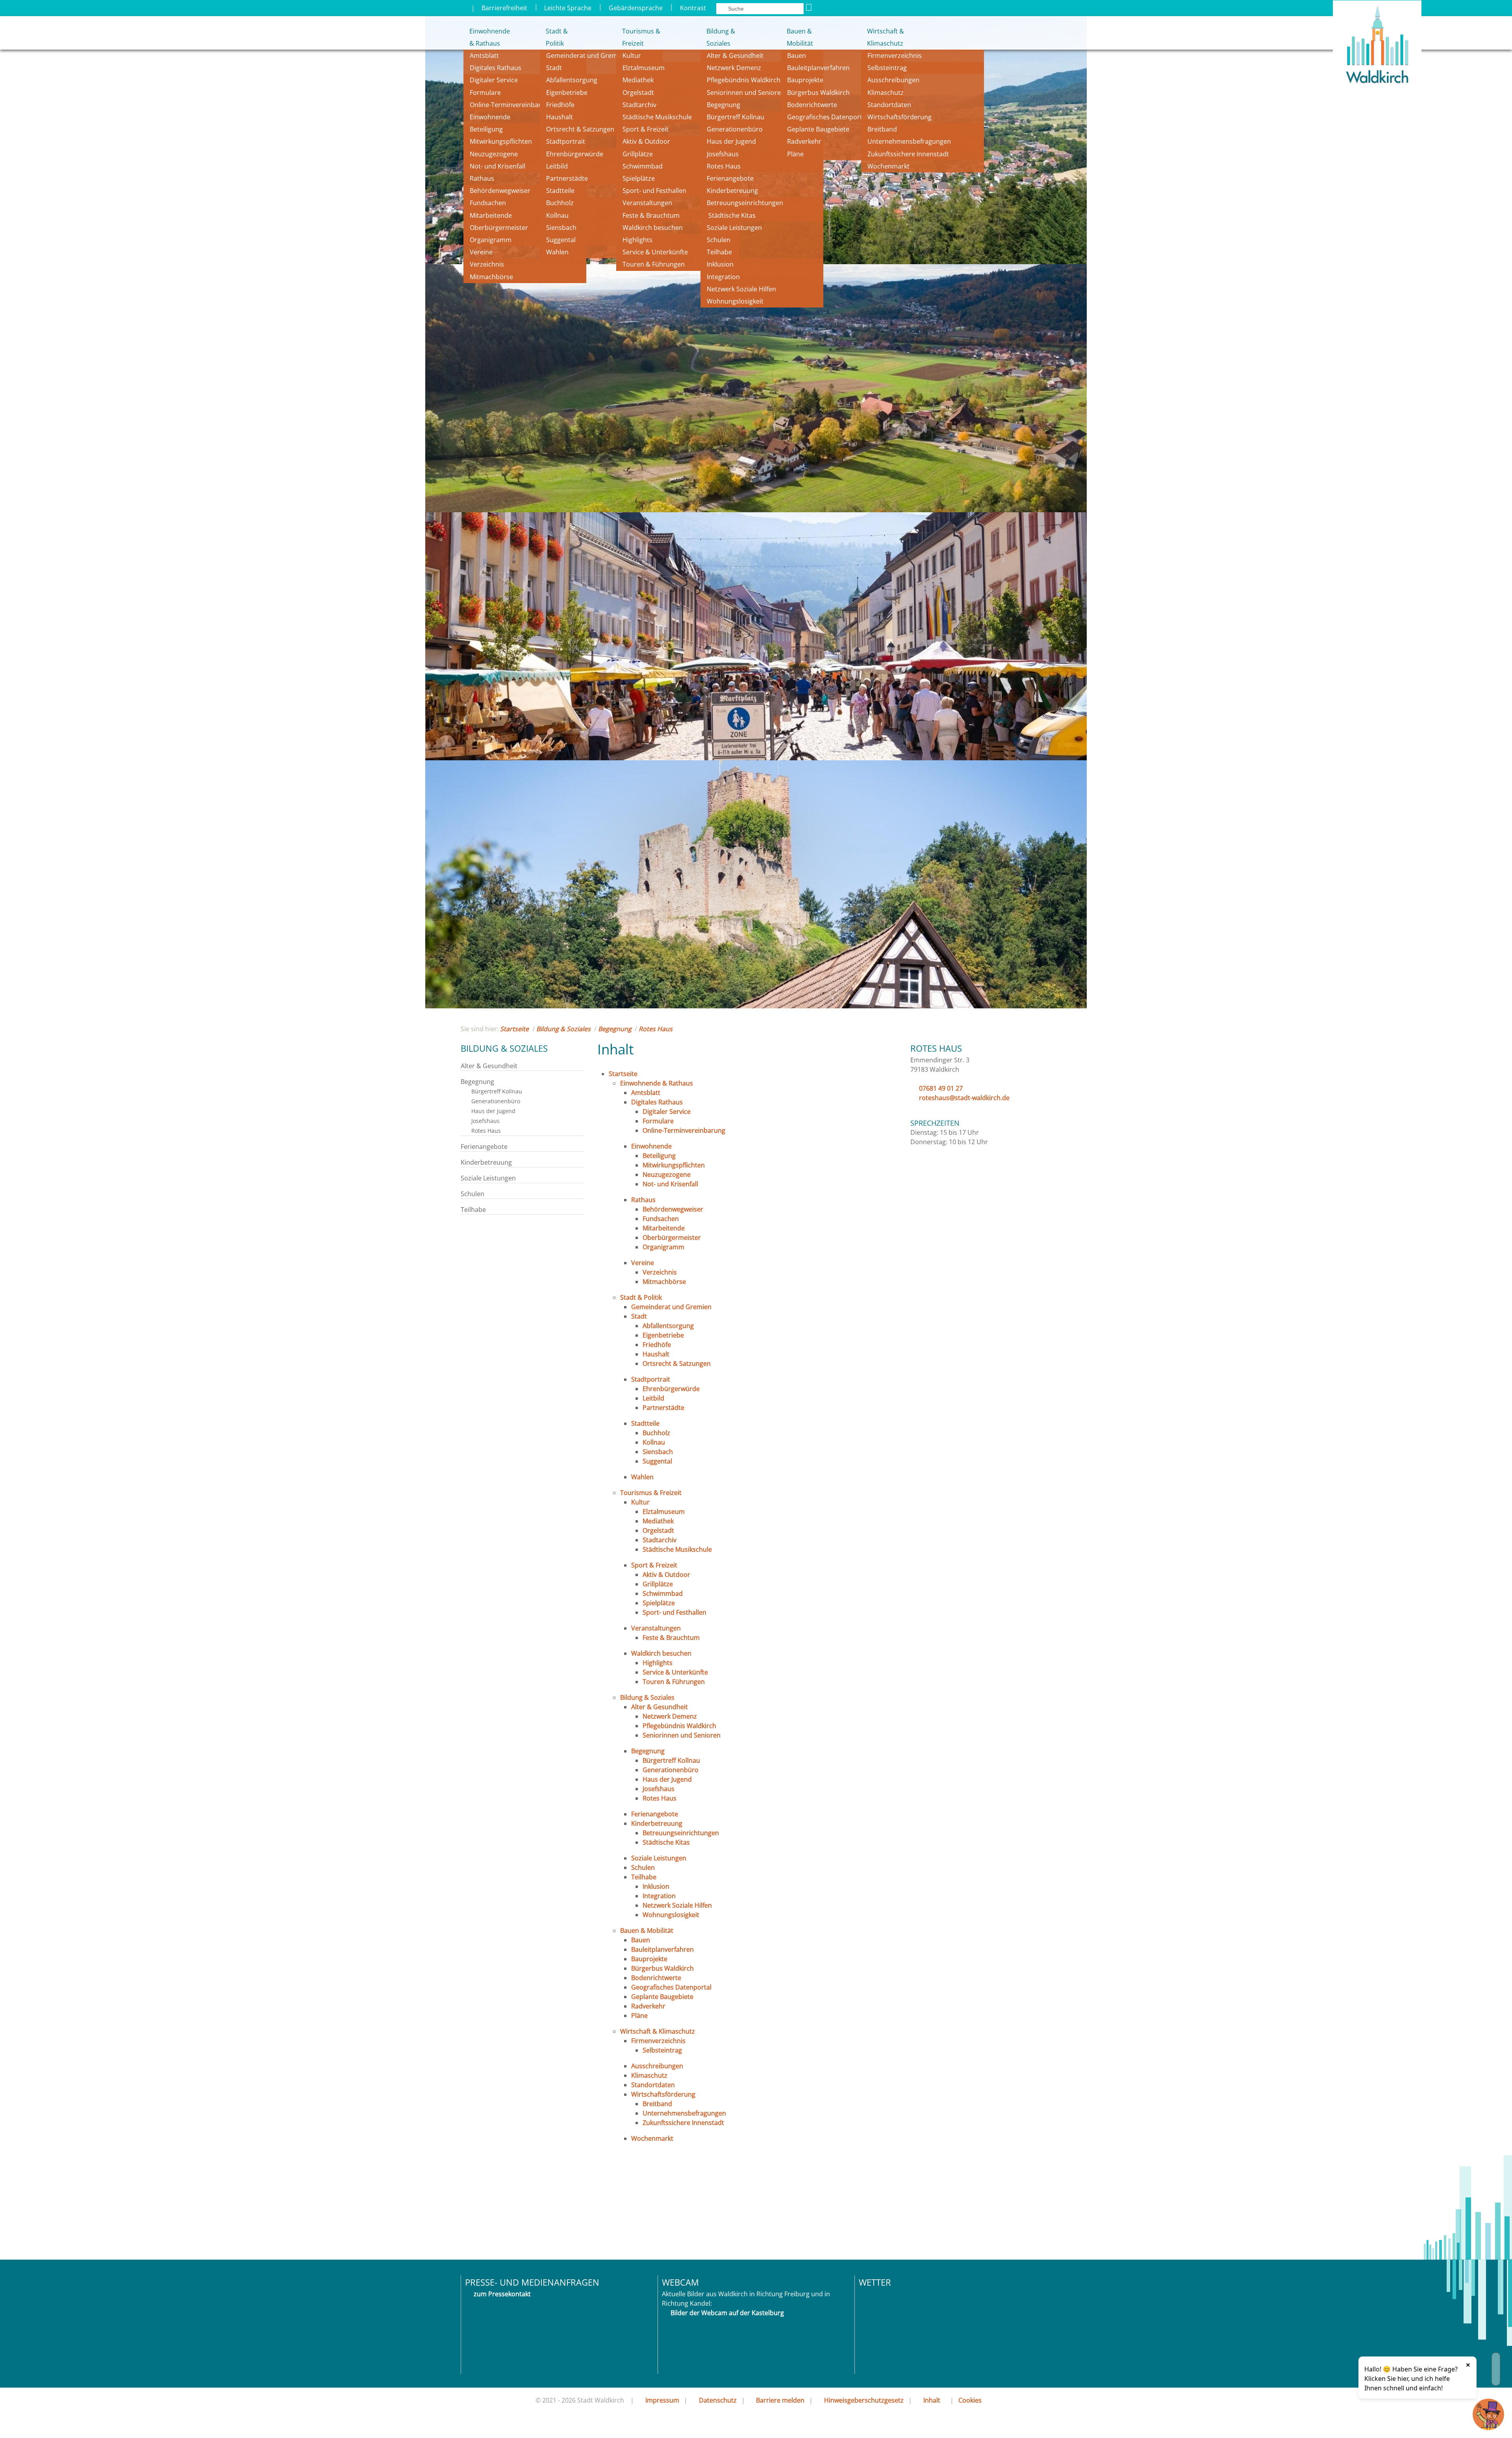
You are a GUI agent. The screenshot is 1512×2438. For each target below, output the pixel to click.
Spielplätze (639, 178)
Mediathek (638, 80)
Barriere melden (780, 2400)
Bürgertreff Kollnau (736, 117)
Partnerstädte (567, 178)
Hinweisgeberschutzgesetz (864, 2400)
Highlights (637, 240)
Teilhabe (719, 252)
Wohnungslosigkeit (735, 301)
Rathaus (482, 178)
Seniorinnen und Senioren (746, 93)
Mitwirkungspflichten (501, 141)
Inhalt (932, 2400)
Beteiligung (486, 129)
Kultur (632, 56)
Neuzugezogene (494, 154)
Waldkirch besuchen (653, 228)
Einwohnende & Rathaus (484, 37)
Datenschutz (718, 2400)
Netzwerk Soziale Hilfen (741, 289)
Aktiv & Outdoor (646, 141)
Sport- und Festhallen (654, 191)
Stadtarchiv (639, 105)
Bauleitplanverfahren (818, 68)
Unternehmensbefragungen (909, 141)
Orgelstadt (639, 93)
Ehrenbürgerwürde (575, 154)
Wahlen (557, 252)
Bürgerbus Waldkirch (818, 93)
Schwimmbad (643, 166)
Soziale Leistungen (734, 228)
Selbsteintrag (887, 68)
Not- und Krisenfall (498, 166)
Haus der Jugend (731, 141)
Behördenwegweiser (500, 191)
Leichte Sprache (568, 8)
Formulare (485, 93)
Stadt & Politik (557, 37)
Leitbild (558, 166)
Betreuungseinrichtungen (745, 203)
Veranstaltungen (647, 203)
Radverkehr (804, 141)
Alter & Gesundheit (735, 56)
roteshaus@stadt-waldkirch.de (964, 1098)
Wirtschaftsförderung (900, 117)
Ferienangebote (730, 178)
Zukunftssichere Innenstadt (908, 154)
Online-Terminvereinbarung (511, 105)
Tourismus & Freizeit (641, 37)
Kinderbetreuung (732, 191)
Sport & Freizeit (646, 129)
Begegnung (724, 105)
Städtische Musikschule (657, 117)
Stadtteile (560, 191)
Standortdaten (889, 105)
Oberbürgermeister (499, 228)
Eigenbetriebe (567, 93)
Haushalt (560, 117)
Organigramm (491, 240)
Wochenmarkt (888, 166)
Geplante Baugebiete (818, 129)
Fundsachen (488, 203)
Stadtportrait (566, 141)
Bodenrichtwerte (812, 105)
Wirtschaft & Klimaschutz (886, 37)
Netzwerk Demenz (734, 68)
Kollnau (557, 215)
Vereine (481, 252)
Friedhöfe (560, 105)
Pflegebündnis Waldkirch (744, 80)
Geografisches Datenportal (828, 117)
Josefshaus (723, 154)
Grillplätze (638, 154)
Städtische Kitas (731, 215)
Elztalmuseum (644, 68)
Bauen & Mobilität (800, 37)
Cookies (970, 2400)
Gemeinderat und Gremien (586, 56)
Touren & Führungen (654, 264)
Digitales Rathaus (496, 68)
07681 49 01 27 (941, 1088)
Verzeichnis (487, 264)
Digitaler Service (494, 80)
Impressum (662, 2400)
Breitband (882, 129)
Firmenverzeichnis (895, 56)
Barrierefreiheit (504, 8)
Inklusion (720, 264)
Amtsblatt (484, 56)
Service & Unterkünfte (655, 252)
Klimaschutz (886, 93)
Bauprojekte (805, 80)
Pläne (795, 154)
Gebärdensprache (636, 8)
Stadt (554, 68)
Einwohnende (490, 117)
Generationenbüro (735, 129)
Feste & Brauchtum (651, 215)
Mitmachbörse (491, 277)
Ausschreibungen (893, 80)
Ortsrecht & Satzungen (580, 129)
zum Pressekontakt (502, 2294)
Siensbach (561, 228)
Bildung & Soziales (721, 37)
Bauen (797, 56)
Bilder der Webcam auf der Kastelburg (727, 2313)
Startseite (514, 1029)
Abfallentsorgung (572, 80)
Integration (723, 277)
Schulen (719, 240)
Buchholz (560, 203)
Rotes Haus (724, 166)
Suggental (561, 240)
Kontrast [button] (693, 8)
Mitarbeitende (491, 215)
